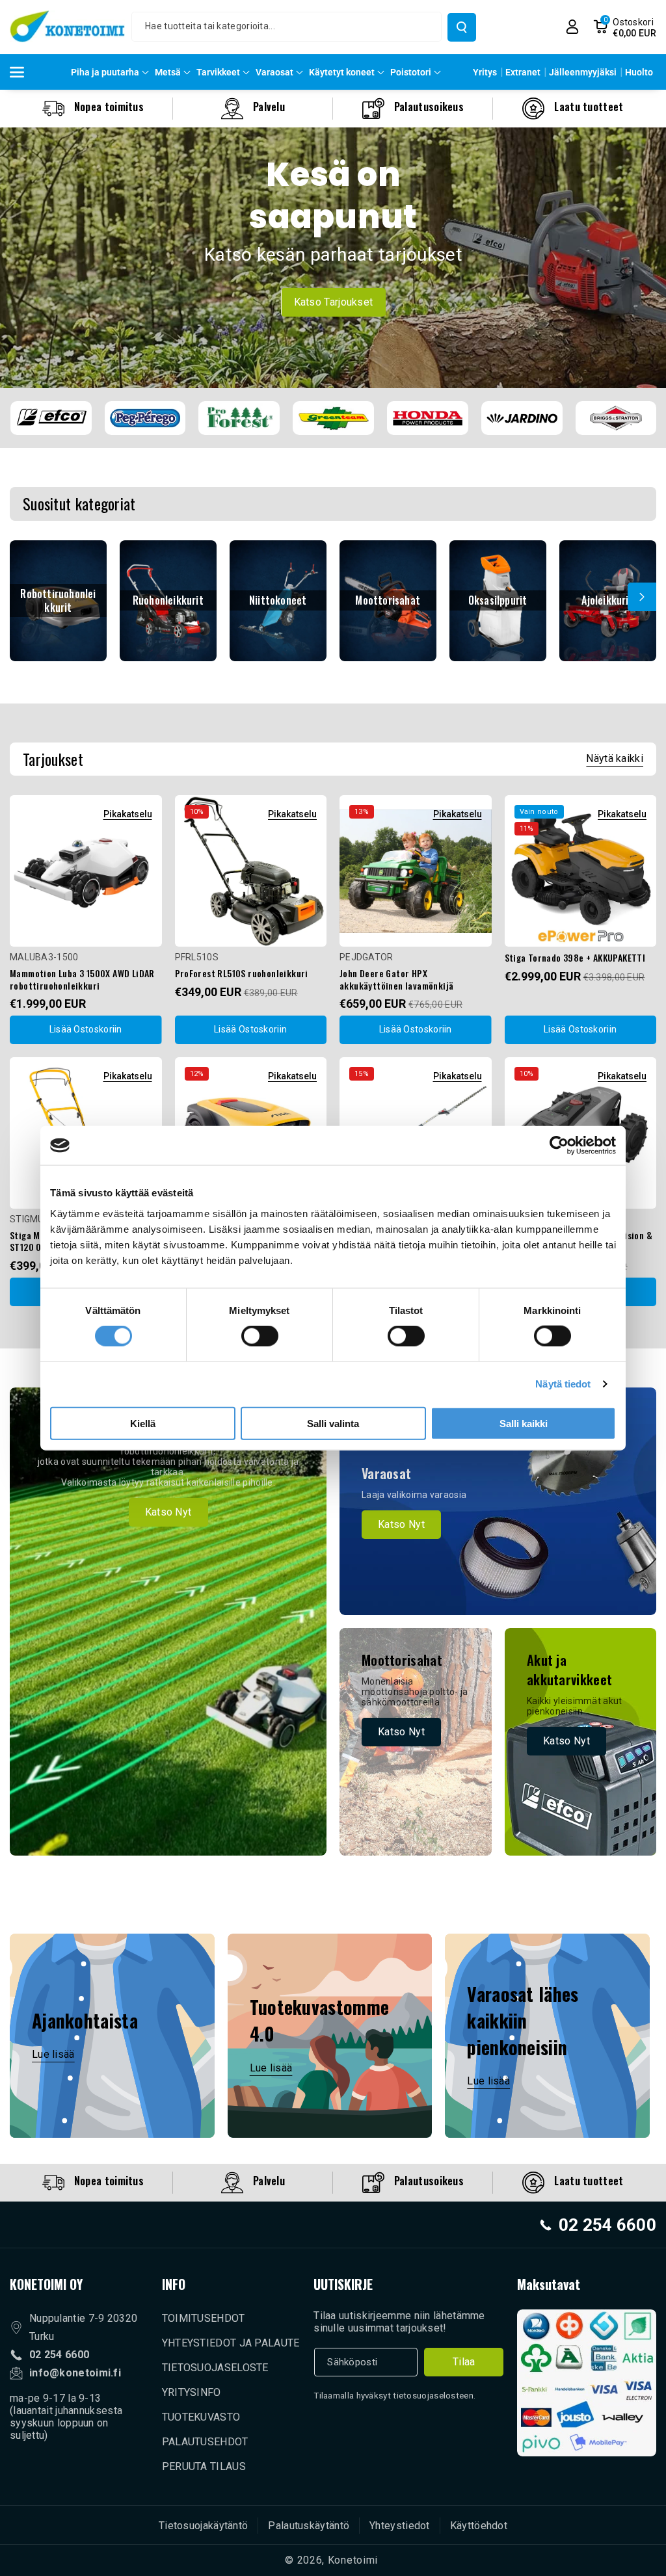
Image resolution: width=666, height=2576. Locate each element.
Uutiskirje (343, 2284)
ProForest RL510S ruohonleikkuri (242, 973)
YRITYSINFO (192, 2392)
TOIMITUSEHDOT (204, 2318)
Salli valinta (333, 1423)
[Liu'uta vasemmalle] (24, 597)
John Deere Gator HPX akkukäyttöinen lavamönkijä (396, 979)
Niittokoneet (278, 600)
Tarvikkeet (218, 72)
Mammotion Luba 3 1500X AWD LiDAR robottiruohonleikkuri (82, 979)
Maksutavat (549, 2284)
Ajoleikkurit (607, 600)
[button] (625, 27)
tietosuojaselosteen (433, 2396)
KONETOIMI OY (46, 2284)
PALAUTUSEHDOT (205, 2442)
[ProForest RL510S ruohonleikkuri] (251, 871)
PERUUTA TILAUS (204, 2466)
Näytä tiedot (563, 1384)
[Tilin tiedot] (572, 27)
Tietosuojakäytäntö (203, 2526)
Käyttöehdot (479, 2526)
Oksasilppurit (498, 600)
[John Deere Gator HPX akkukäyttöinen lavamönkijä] (416, 871)
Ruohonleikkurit (168, 600)
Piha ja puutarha (105, 72)
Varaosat (274, 72)
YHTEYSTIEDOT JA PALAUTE (231, 2343)
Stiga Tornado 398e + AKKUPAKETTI (575, 958)
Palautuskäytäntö (309, 2526)
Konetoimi (353, 2560)
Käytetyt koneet (342, 72)
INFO (174, 2284)
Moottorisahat (388, 600)
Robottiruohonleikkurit (58, 601)
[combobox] (286, 27)
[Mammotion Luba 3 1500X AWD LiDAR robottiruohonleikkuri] (86, 871)
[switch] (260, 1336)
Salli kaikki (524, 1423)
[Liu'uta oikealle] (642, 597)
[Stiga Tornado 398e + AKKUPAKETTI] (581, 871)
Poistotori (411, 72)
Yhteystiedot (400, 2526)
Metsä (168, 72)
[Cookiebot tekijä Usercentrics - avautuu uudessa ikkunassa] (559, 1146)
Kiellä (143, 1423)
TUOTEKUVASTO (201, 2417)
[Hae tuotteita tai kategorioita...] (462, 27)
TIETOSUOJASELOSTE (215, 2368)
